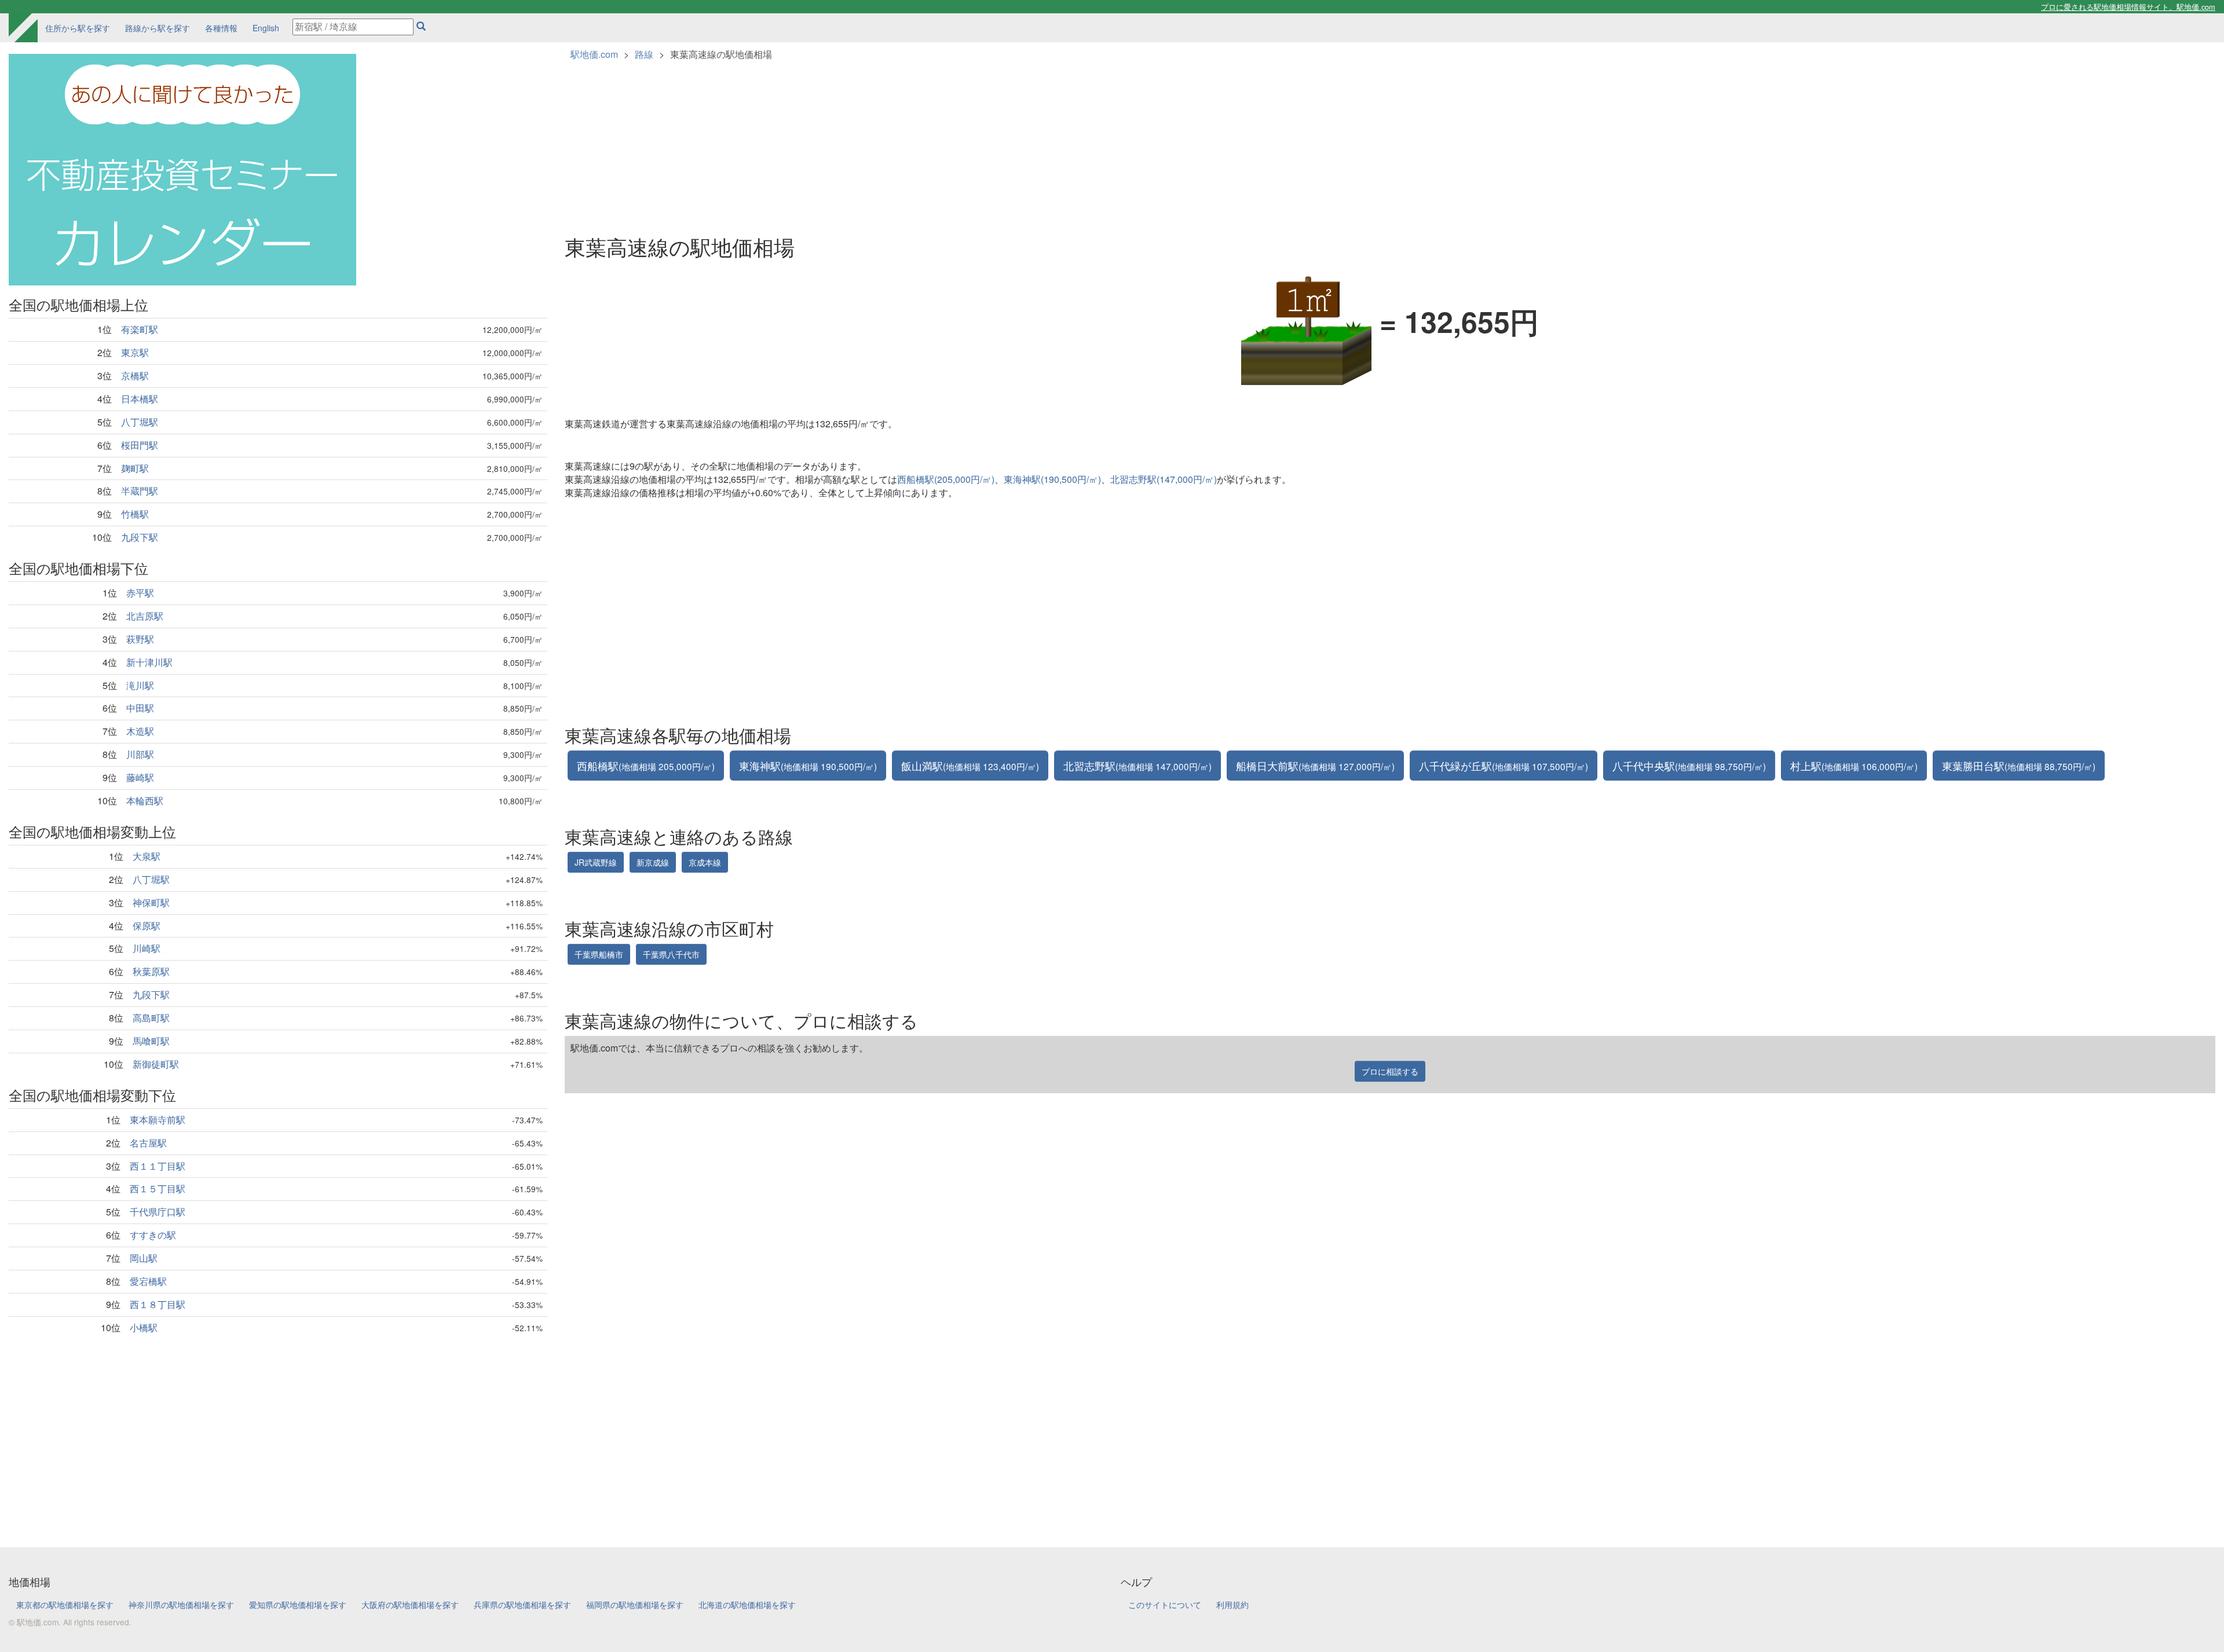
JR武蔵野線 (596, 862)
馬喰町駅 (151, 1041)
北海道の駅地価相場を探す (747, 1605)
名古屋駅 (148, 1143)
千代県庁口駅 (158, 1212)
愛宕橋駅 (148, 1281)
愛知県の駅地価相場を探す (298, 1605)
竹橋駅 (135, 514)
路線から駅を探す (158, 28)
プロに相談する (1390, 1071)
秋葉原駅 (151, 971)
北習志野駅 (1137, 765)
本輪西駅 (145, 801)
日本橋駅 (140, 399)
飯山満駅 (970, 765)
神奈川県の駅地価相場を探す (181, 1605)
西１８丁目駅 (158, 1304)
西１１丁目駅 (158, 1166)
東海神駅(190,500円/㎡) (1052, 479)
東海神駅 (808, 765)
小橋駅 (144, 1327)
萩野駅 (140, 639)
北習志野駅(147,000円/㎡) (1164, 479)
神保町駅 (151, 902)
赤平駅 (140, 593)
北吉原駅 (145, 616)
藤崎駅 (140, 777)
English (266, 28)
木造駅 (140, 731)
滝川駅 (140, 685)
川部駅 (140, 754)
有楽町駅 (140, 329)
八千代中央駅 (1689, 765)
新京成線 (653, 862)
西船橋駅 (646, 765)
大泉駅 (147, 856)
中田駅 (140, 708)
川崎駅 (147, 948)
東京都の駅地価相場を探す (65, 1605)
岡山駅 (144, 1258)
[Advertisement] (278, 1431)
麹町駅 (135, 468)
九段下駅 (140, 537)
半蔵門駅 (140, 491)
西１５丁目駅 (158, 1188)
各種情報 (221, 28)
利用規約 (1232, 1605)
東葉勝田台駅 (2019, 765)
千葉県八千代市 (671, 954)
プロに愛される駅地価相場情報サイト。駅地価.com (2128, 7)
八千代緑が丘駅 (1504, 765)
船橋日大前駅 (1315, 765)
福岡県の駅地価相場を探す (635, 1605)
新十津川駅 (149, 662)
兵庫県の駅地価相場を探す (522, 1605)
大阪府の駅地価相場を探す (410, 1605)
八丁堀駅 (140, 422)
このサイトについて (1165, 1605)
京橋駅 (135, 376)
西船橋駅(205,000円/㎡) (946, 479)
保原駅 (147, 926)
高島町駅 (151, 1018)
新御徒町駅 (156, 1064)
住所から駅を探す (78, 28)
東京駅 (135, 352)
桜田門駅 (140, 445)
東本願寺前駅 (158, 1120)
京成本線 (705, 862)
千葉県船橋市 (599, 954)
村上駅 (1854, 765)
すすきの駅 (153, 1235)
